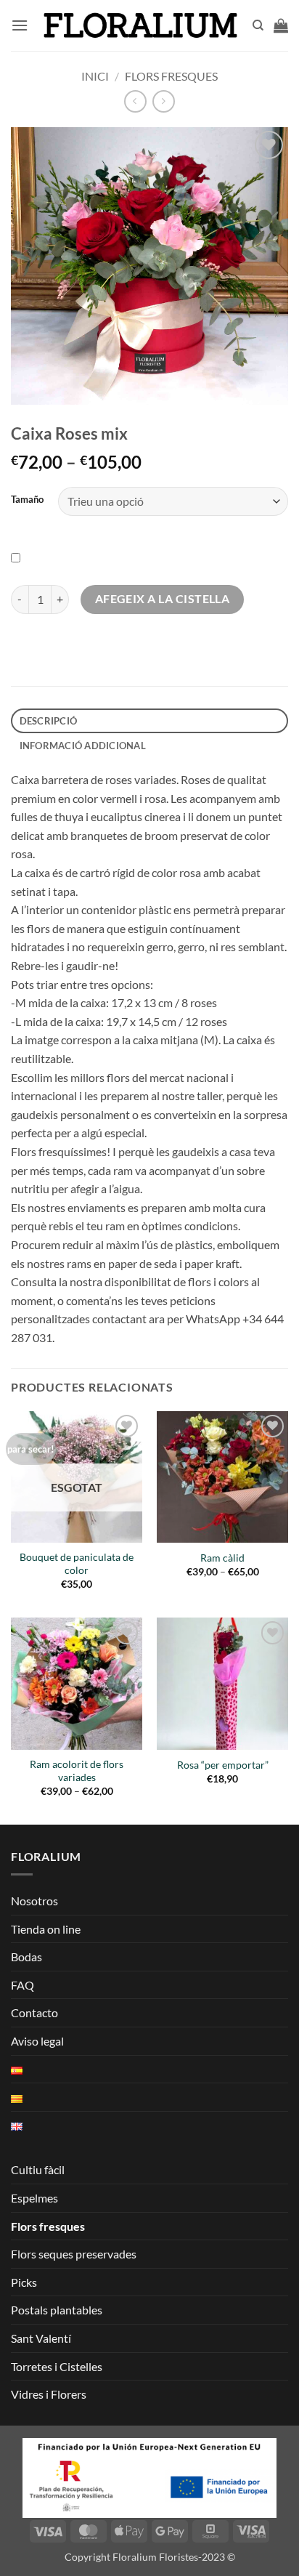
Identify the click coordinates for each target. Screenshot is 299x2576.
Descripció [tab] (49, 721)
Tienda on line (46, 1929)
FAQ (22, 1985)
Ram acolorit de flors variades (77, 1771)
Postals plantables (57, 2310)
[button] (20, 25)
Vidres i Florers (49, 2394)
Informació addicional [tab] (83, 746)
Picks (24, 2282)
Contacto (34, 2012)
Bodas (26, 1957)
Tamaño (27, 500)
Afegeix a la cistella (163, 599)
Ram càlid (222, 1558)
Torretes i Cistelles (57, 2366)
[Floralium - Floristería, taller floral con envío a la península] (140, 25)
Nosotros (34, 1901)
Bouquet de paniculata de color (77, 1564)
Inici (95, 76)
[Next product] (135, 101)
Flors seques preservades (74, 2254)
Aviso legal (37, 2041)
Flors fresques (171, 76)
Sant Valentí (41, 2338)
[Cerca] (258, 25)
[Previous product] (164, 101)
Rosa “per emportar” (223, 1765)
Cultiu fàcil (38, 2169)
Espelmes (34, 2198)
